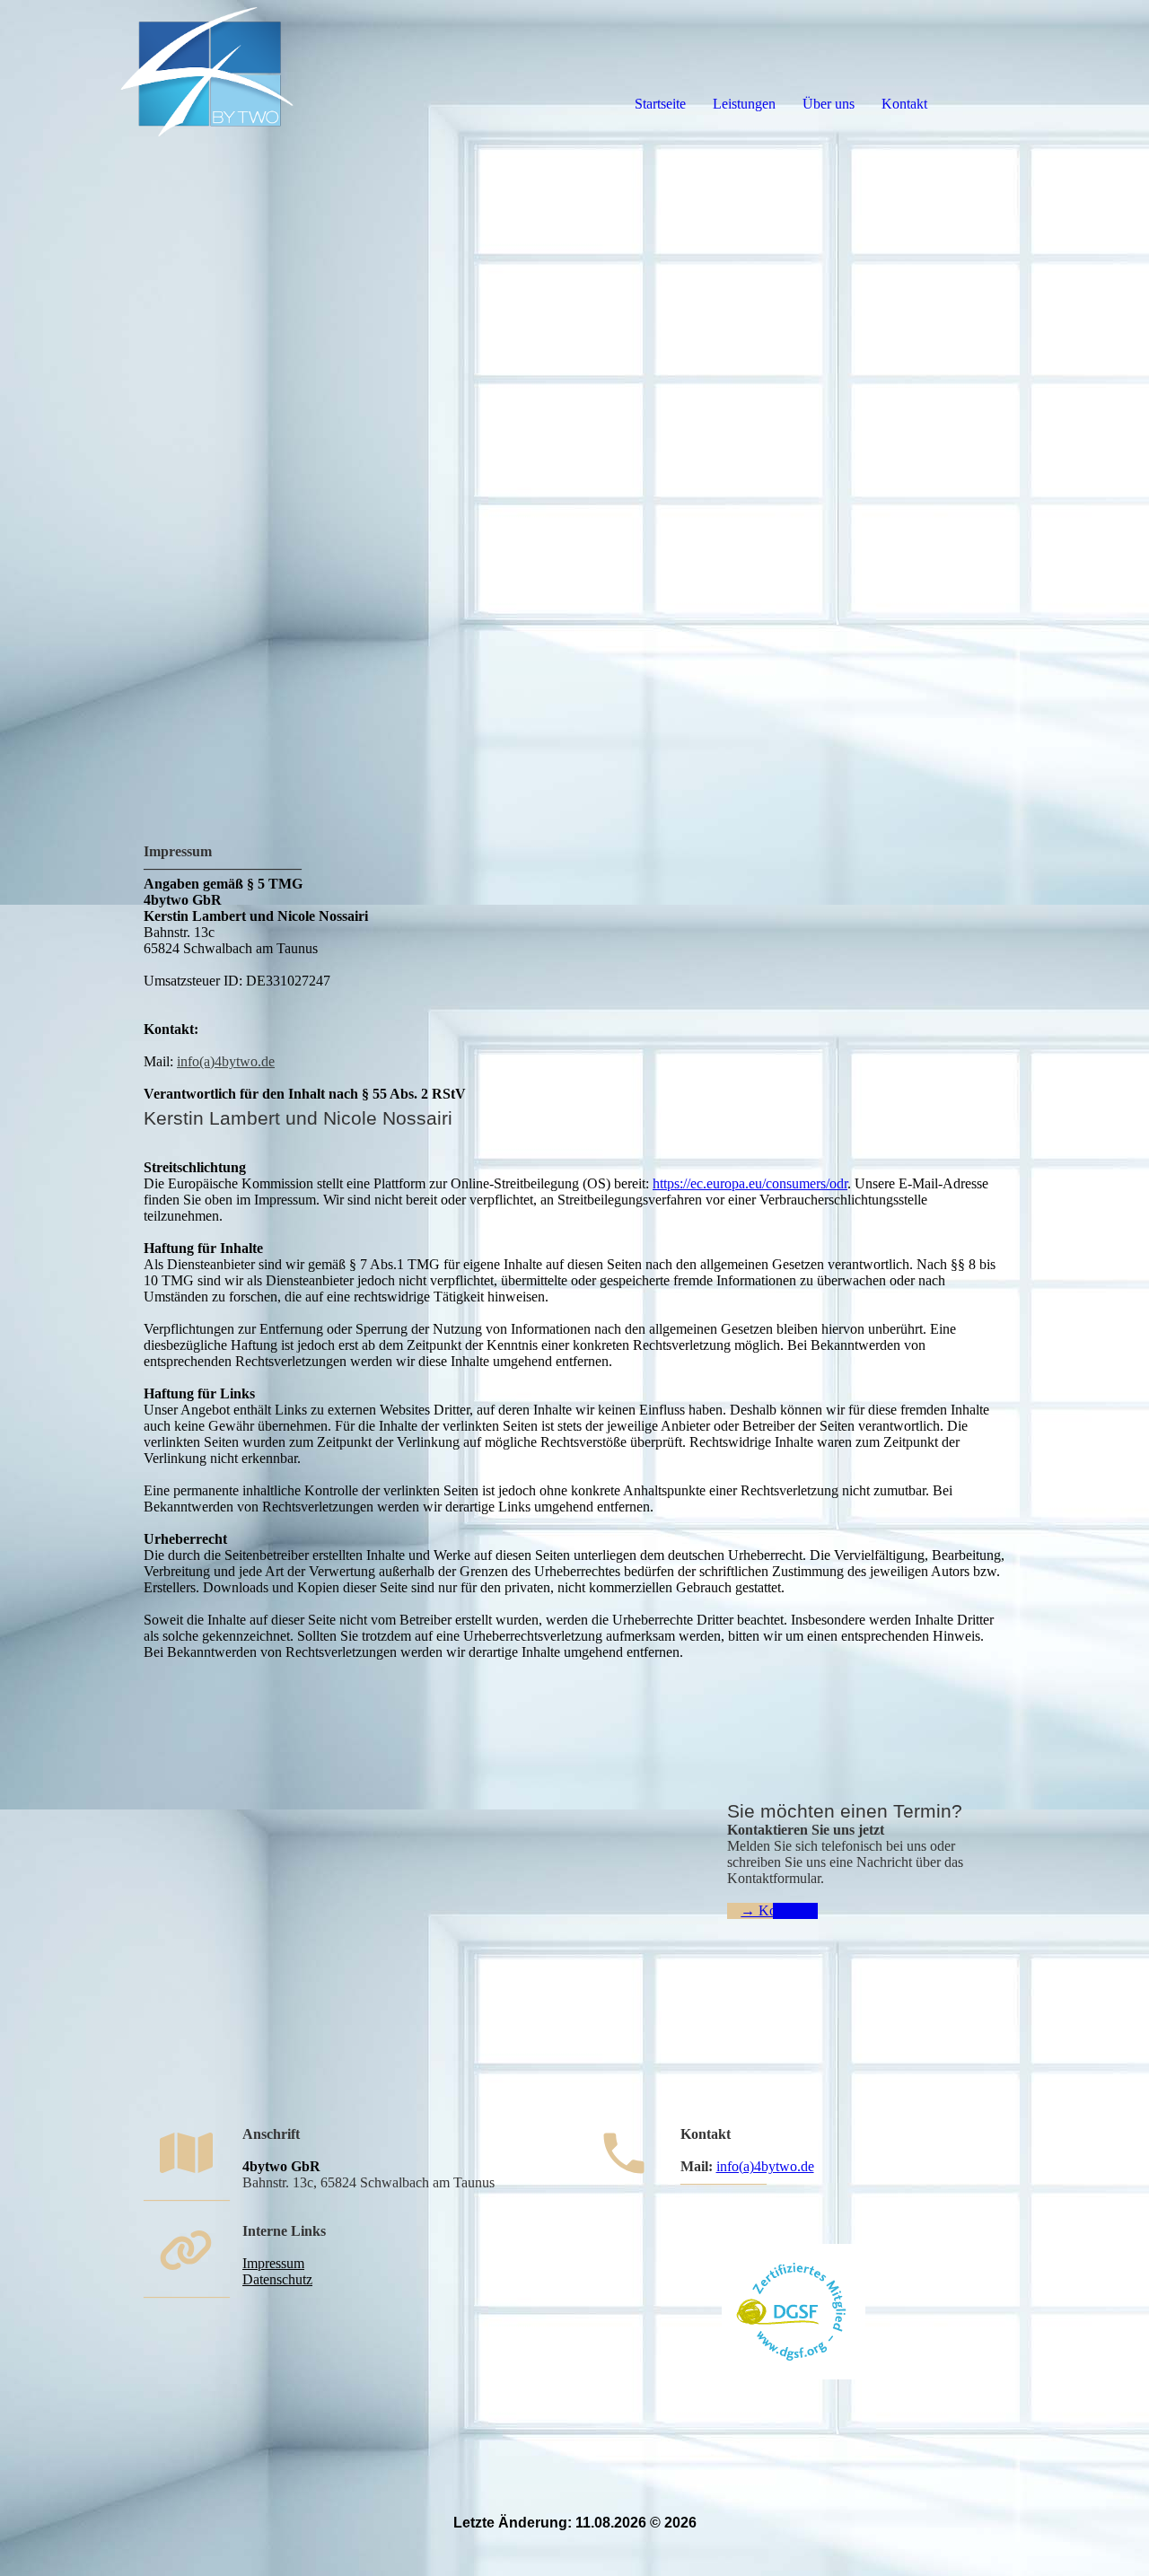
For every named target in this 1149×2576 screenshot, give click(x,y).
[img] (206, 72)
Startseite (660, 104)
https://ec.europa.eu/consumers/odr (750, 1183)
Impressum (273, 2263)
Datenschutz (277, 2279)
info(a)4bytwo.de (226, 1061)
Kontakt (904, 104)
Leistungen (744, 104)
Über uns (829, 104)
